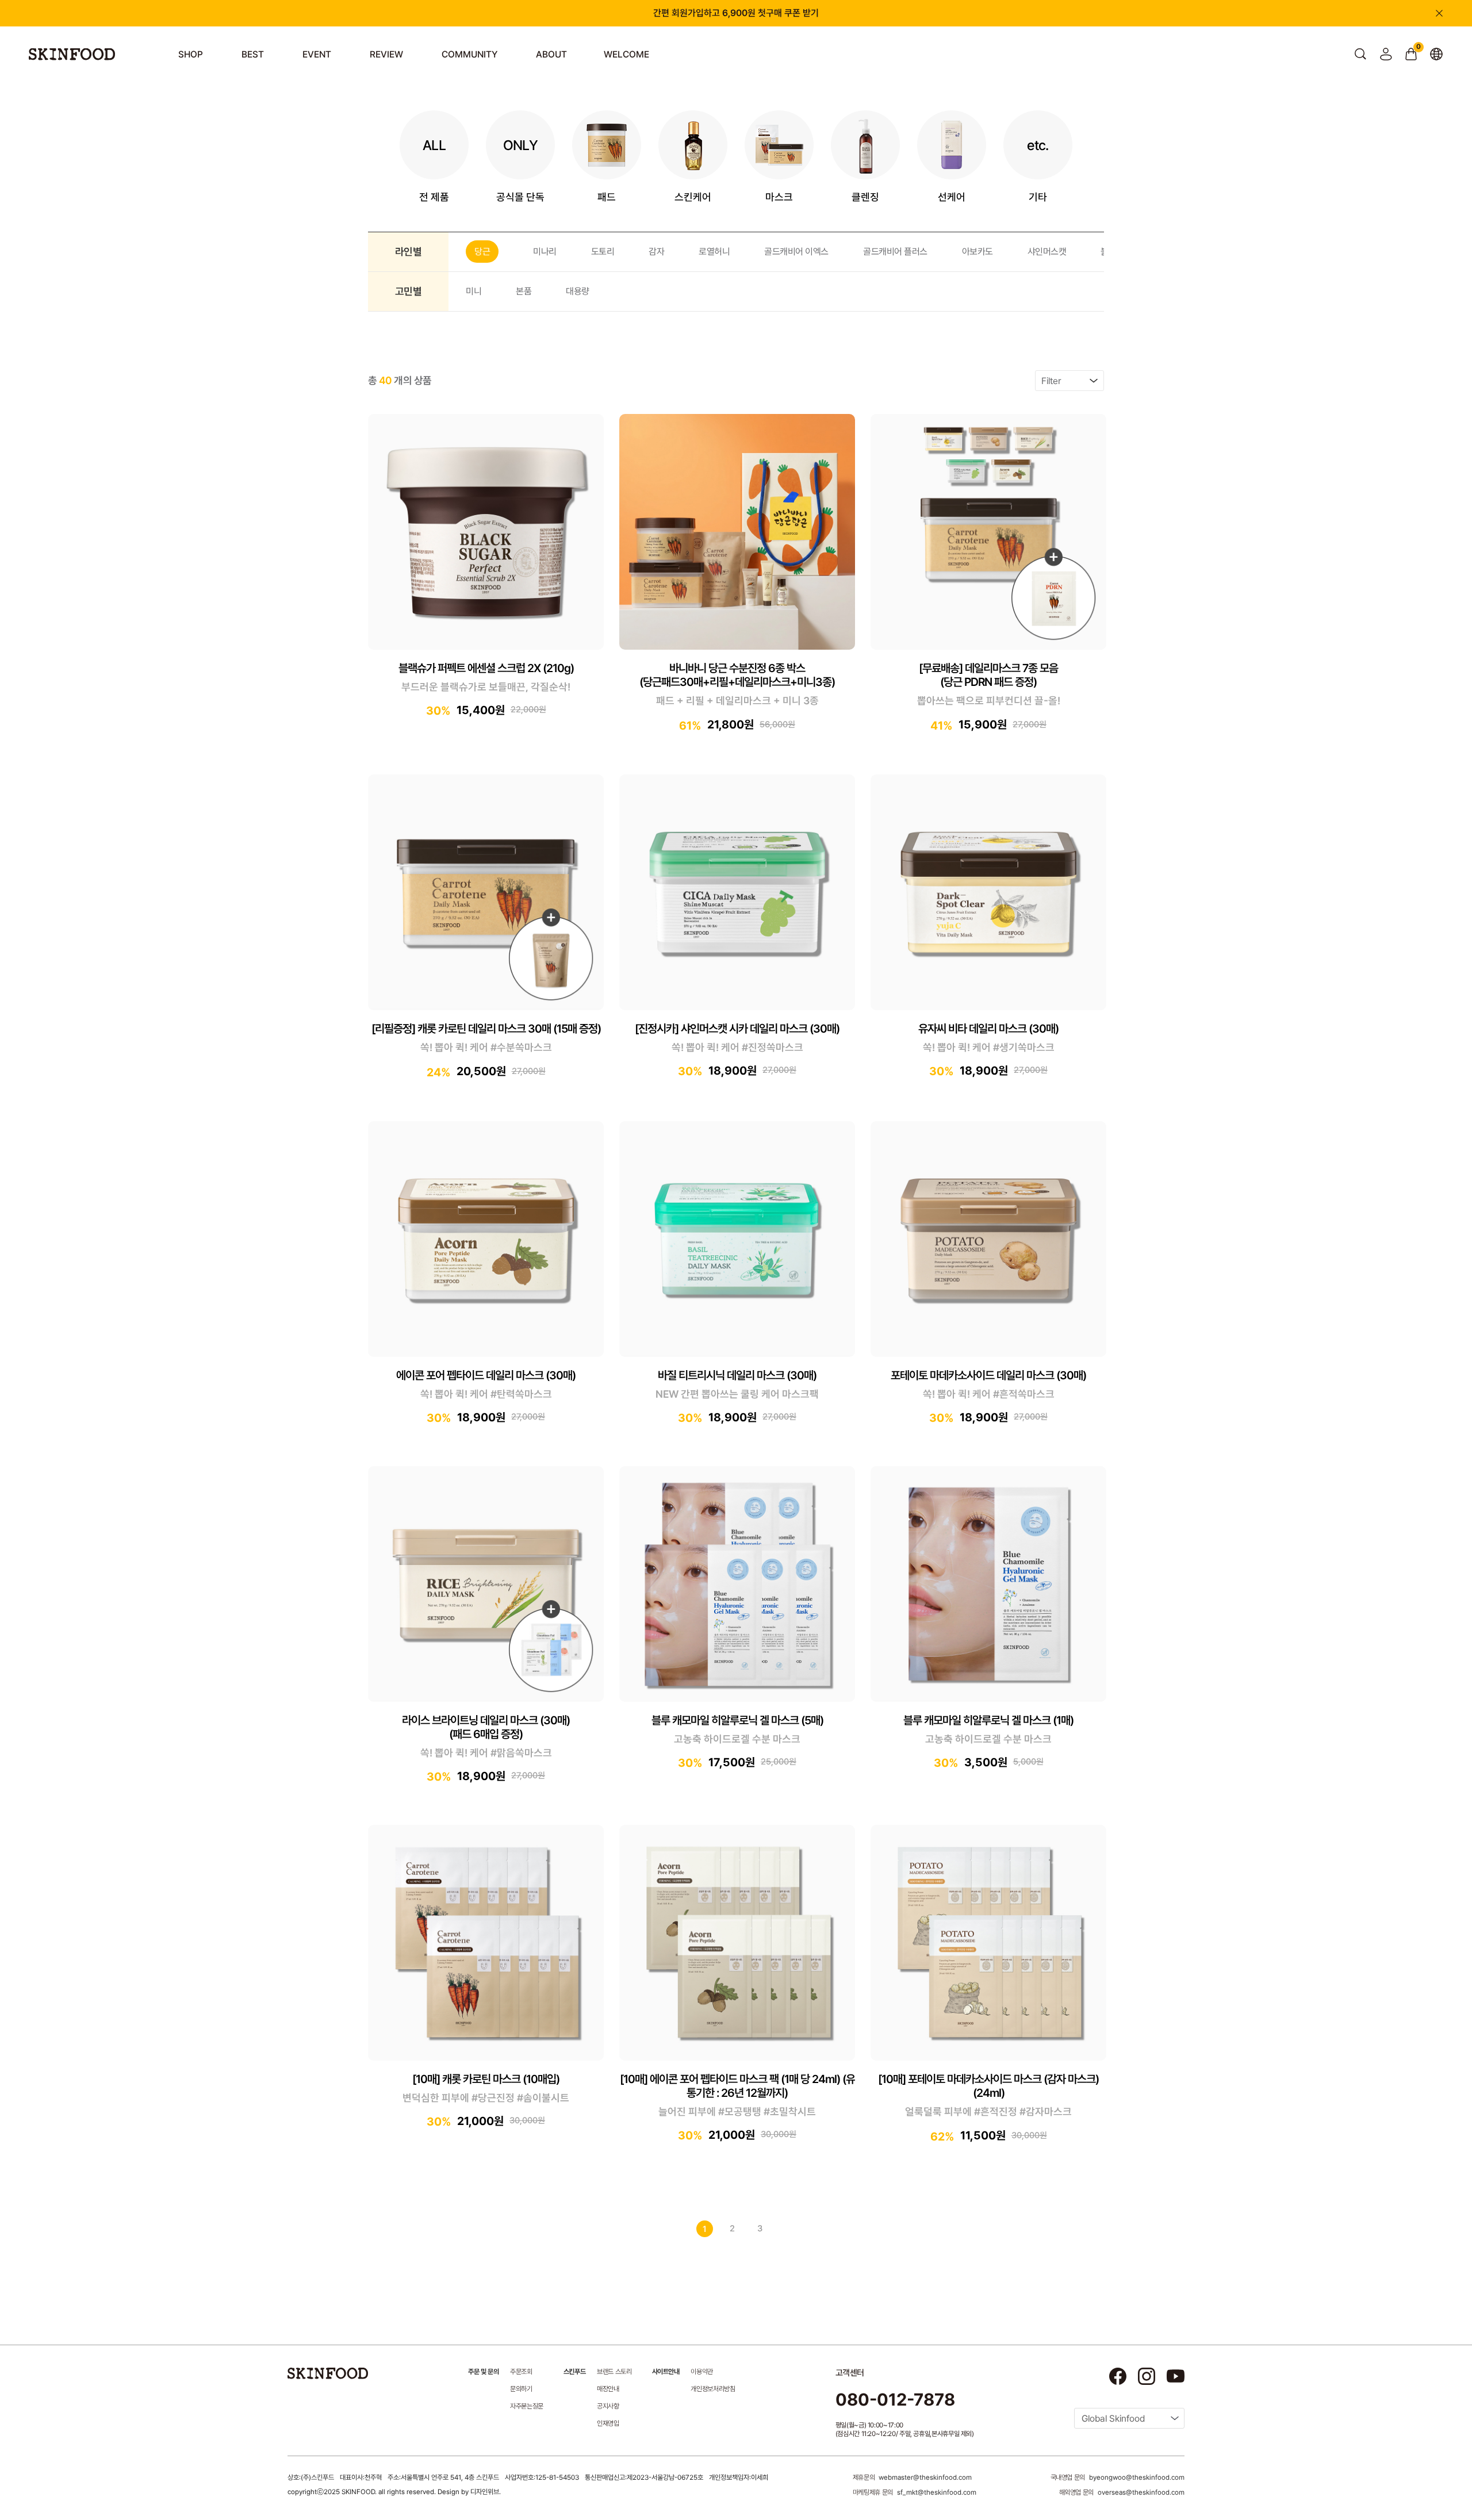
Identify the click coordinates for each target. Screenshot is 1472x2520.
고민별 (408, 291)
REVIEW (386, 54)
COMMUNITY (469, 54)
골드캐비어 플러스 (895, 252)
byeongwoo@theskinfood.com (1137, 2477)
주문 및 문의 (483, 2372)
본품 (524, 291)
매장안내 (608, 2389)
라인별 (408, 252)
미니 (474, 291)
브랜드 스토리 (614, 2372)
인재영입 (608, 2423)
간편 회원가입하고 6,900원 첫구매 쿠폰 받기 (736, 13)
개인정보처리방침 (713, 2389)
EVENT (317, 54)
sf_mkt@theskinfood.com (937, 2492)
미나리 (545, 252)
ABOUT (551, 54)
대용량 (578, 291)
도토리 (603, 252)
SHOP (191, 54)
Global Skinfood (1113, 2419)
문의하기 (521, 2389)
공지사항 (608, 2406)
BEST (253, 54)
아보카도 (977, 252)
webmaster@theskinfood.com (925, 2477)
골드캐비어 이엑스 (796, 252)
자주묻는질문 (527, 2406)
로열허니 (714, 252)
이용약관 (702, 2372)
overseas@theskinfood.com (1141, 2492)
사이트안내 (666, 2372)
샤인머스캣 (1047, 252)
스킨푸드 (574, 2372)
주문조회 (521, 2372)
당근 (482, 252)
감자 (656, 252)
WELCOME (626, 54)
